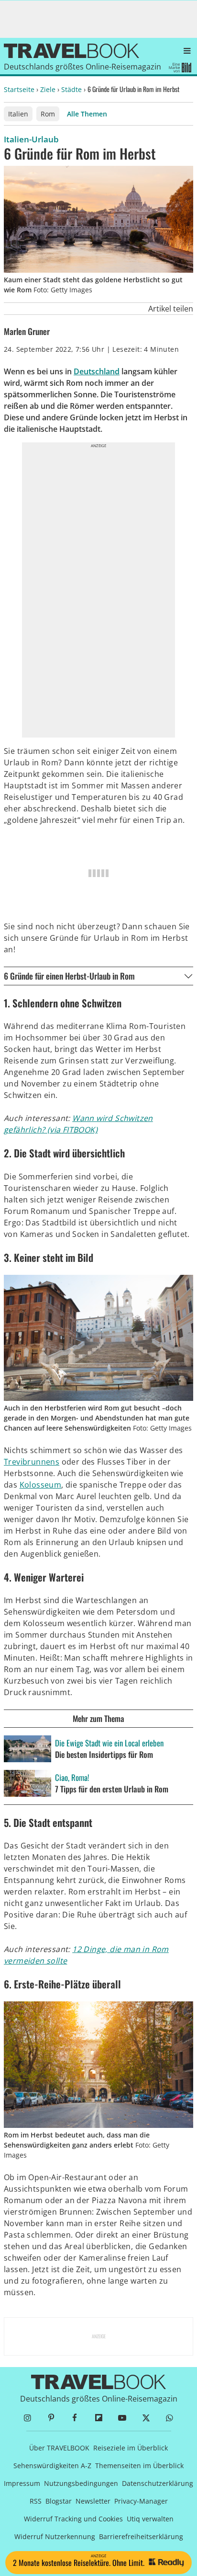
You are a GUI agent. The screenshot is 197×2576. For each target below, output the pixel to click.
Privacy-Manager (141, 2501)
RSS (36, 2501)
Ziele (48, 89)
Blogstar (59, 2501)
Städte (71, 89)
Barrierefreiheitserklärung (141, 2536)
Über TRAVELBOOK (59, 2448)
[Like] (142, 309)
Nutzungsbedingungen (81, 2483)
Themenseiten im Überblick (139, 2466)
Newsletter (93, 2501)
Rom (48, 114)
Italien (18, 114)
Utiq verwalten (150, 2519)
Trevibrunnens (32, 1462)
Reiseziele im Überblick (131, 2448)
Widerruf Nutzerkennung (55, 2536)
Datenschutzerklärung (158, 2483)
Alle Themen (87, 114)
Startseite (19, 89)
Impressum (22, 2483)
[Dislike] (130, 309)
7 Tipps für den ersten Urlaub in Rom (112, 1789)
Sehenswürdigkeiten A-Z (52, 2466)
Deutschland (97, 371)
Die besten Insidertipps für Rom (104, 1755)
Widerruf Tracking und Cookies (73, 2519)
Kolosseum (41, 1485)
